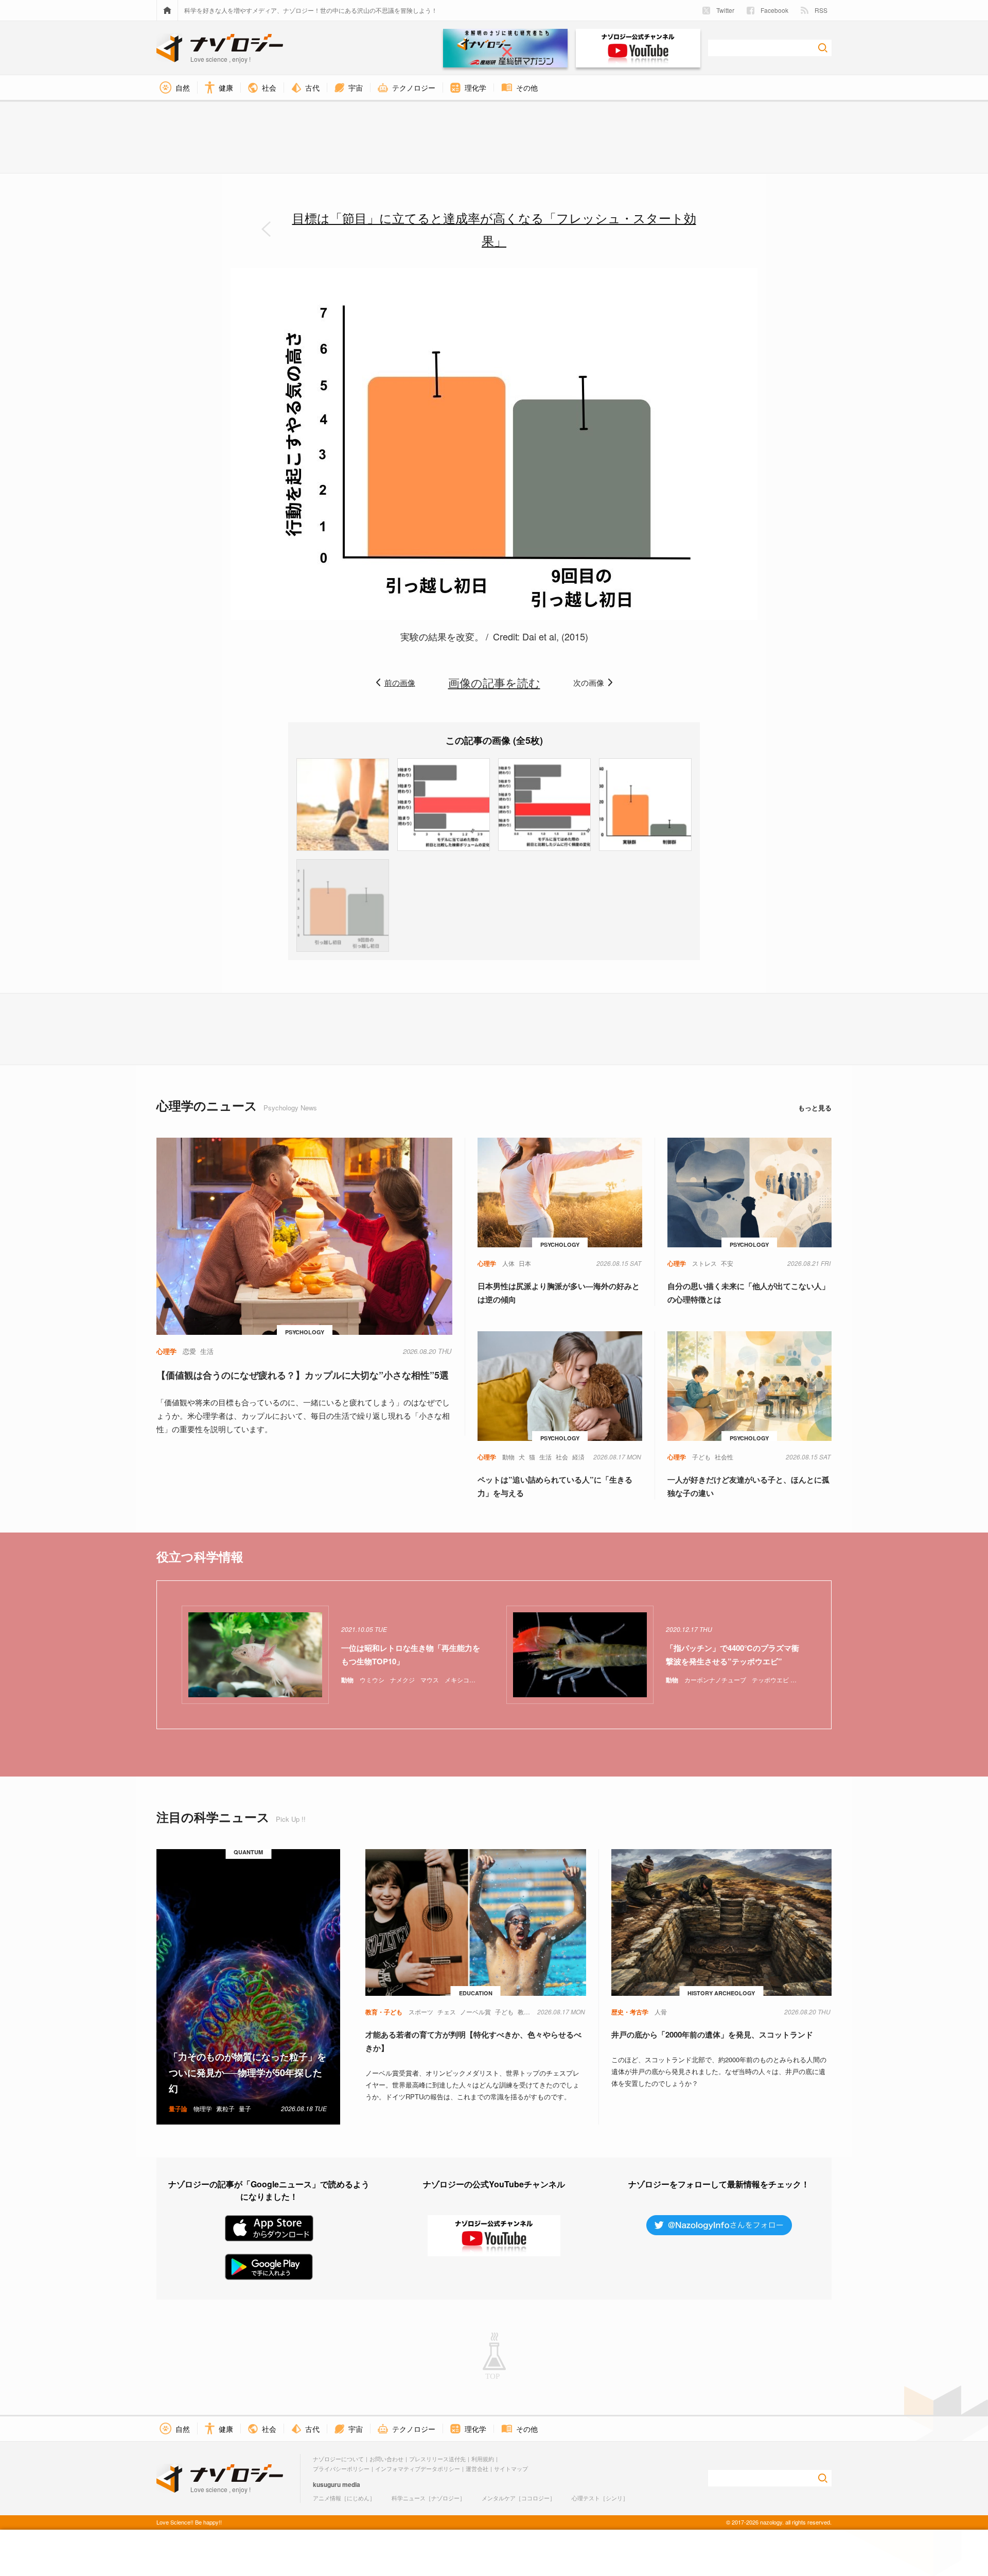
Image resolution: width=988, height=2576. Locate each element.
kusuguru (327, 2484)
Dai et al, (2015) (555, 636)
